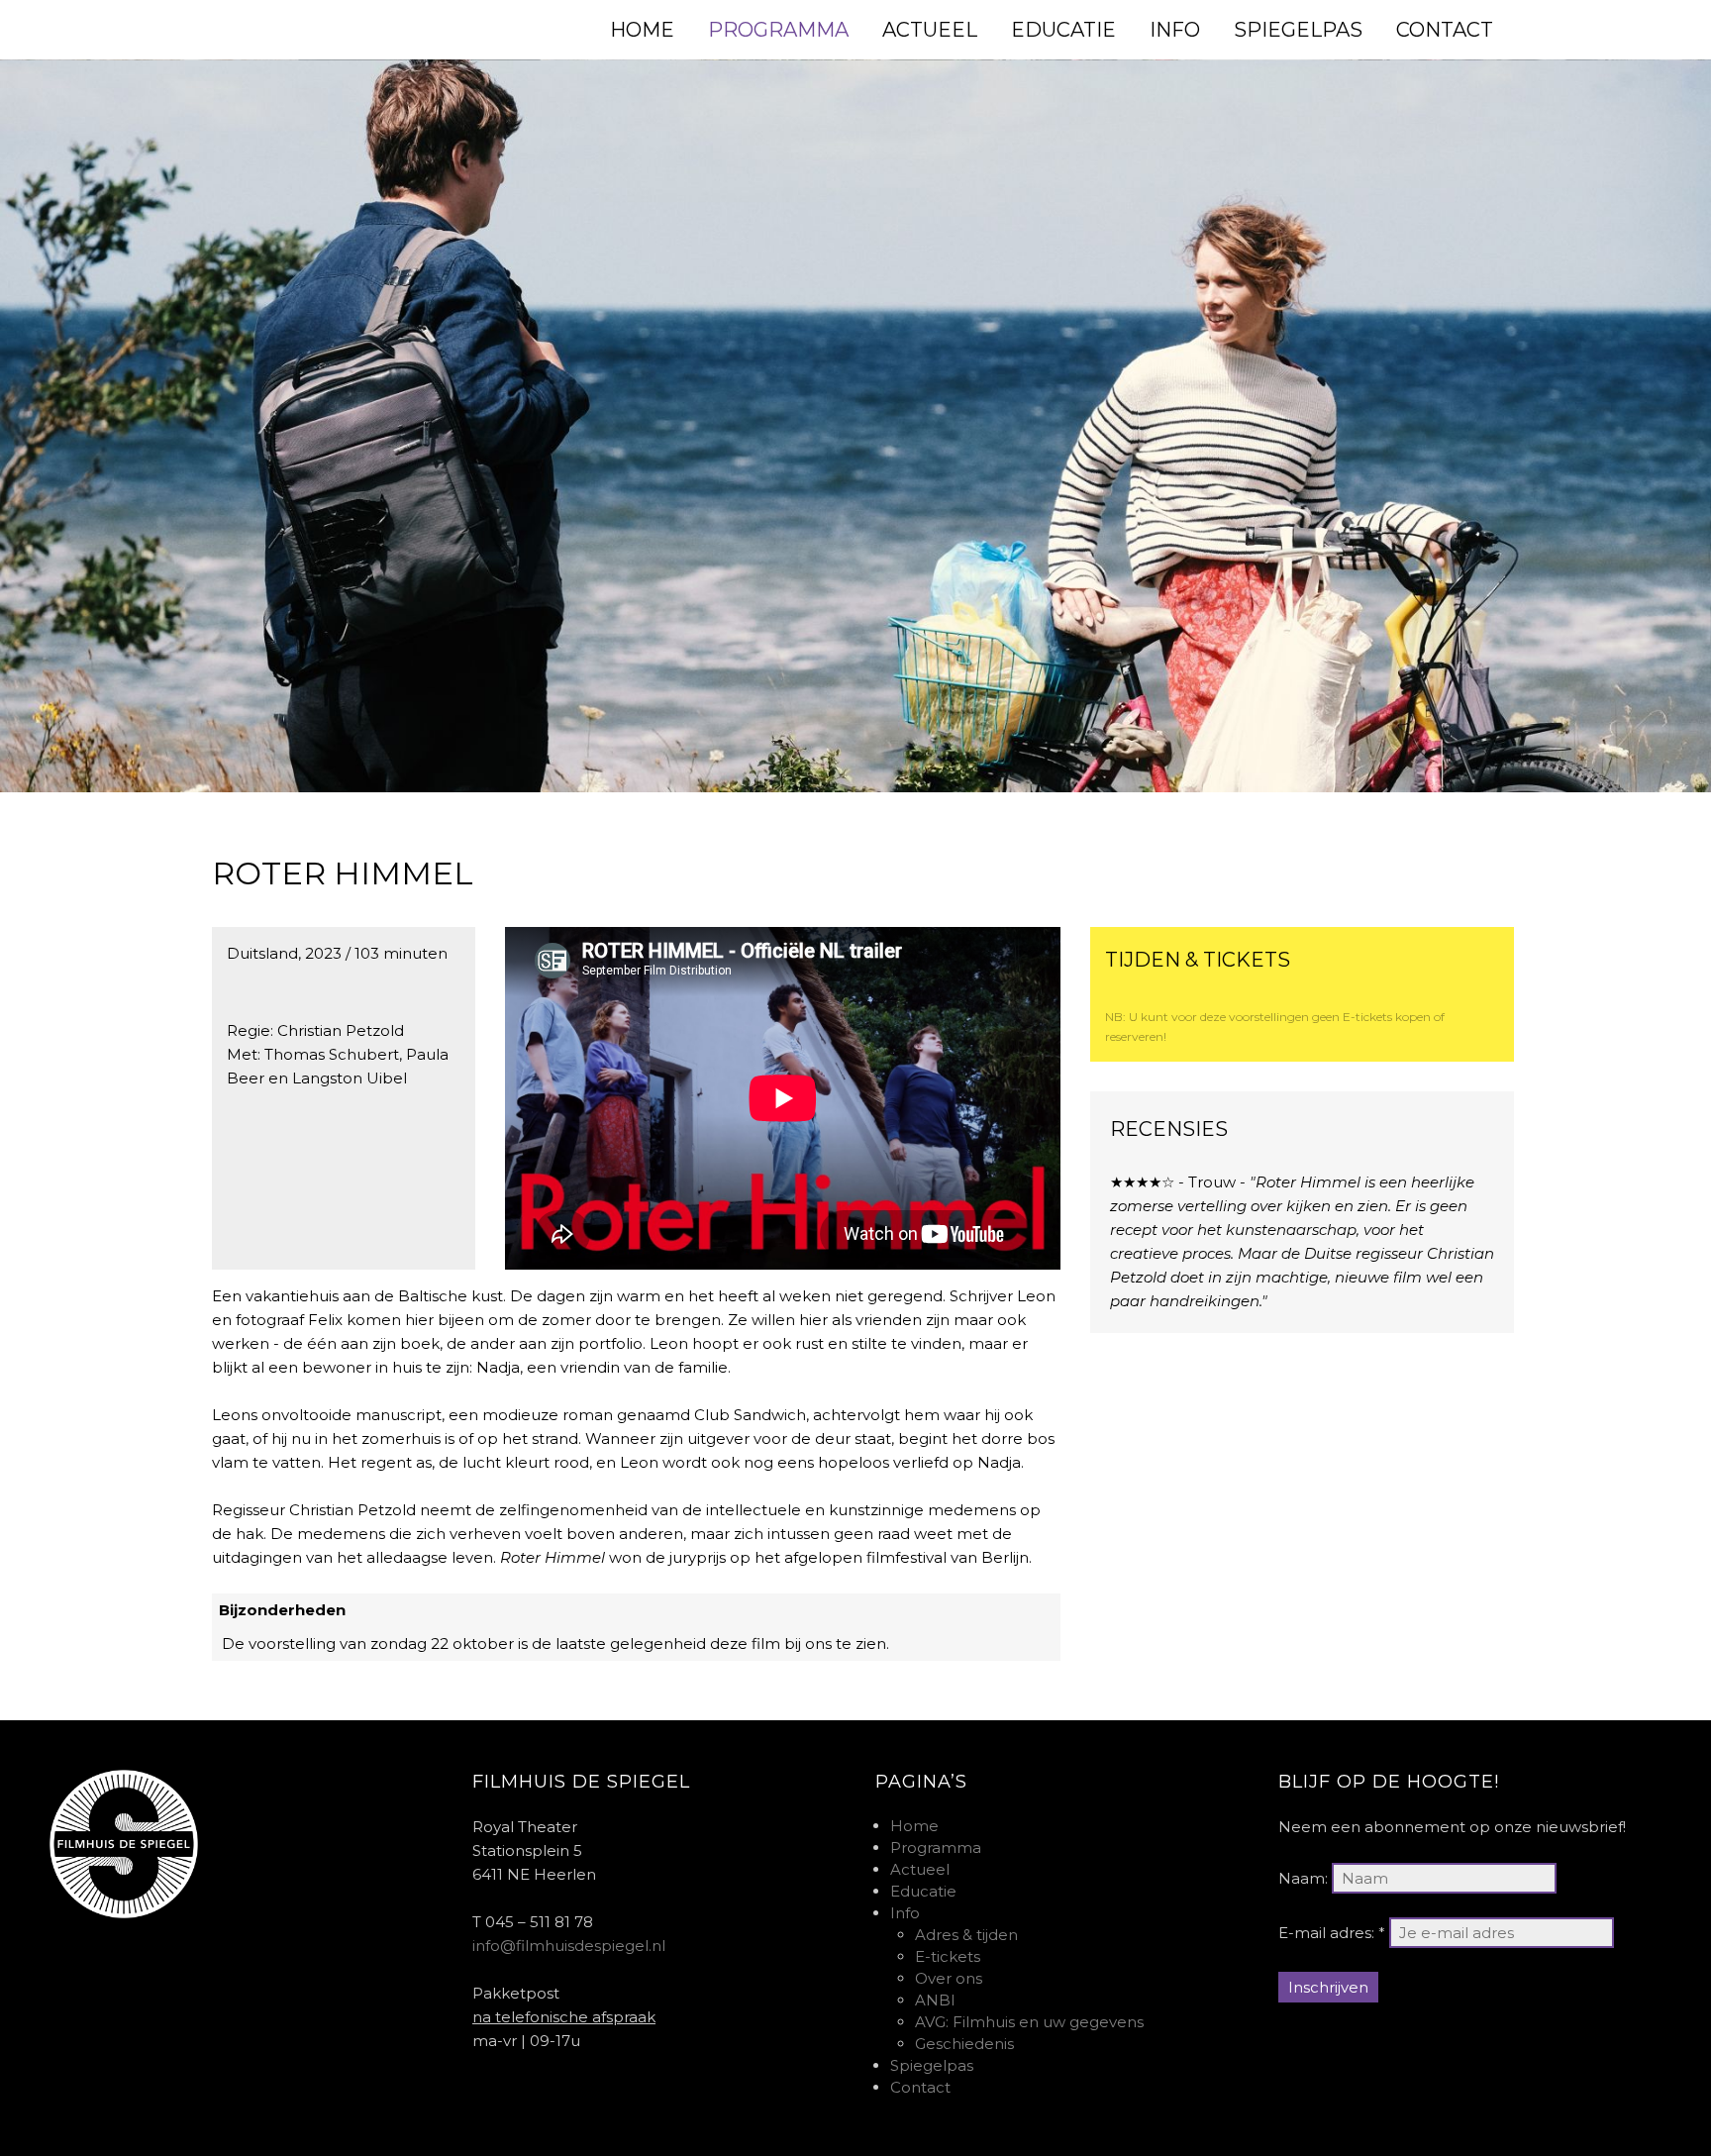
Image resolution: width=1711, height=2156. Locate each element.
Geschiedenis (964, 2044)
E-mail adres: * (1332, 1933)
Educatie (923, 1891)
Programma (936, 1848)
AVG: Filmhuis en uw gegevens (1029, 2022)
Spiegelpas (932, 2065)
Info (905, 1913)
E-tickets (948, 1956)
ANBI (935, 2000)
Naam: (1303, 1878)
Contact (920, 2087)
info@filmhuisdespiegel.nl (569, 1946)
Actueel (920, 1869)
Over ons (949, 1978)
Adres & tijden (966, 1935)
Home (914, 1826)
